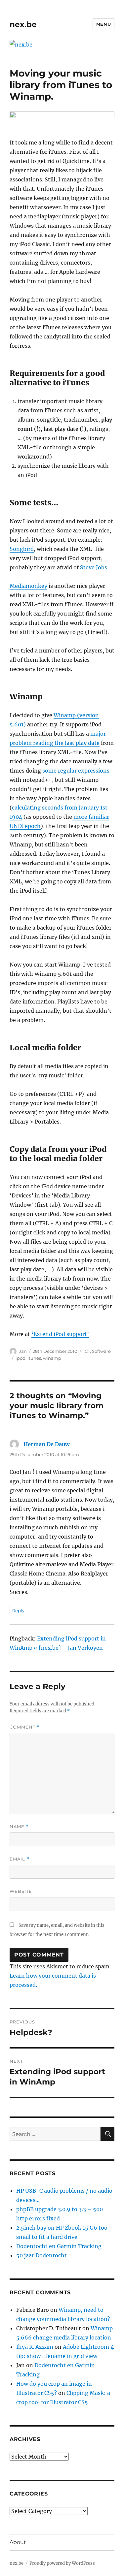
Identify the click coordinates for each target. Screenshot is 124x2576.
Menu (103, 24)
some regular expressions (76, 771)
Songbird (22, 549)
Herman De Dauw (46, 1444)
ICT (87, 1351)
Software (101, 1351)
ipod (21, 1358)
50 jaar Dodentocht (41, 2255)
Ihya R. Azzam (35, 2347)
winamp (52, 1358)
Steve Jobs (94, 567)
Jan (23, 1351)
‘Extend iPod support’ (60, 1334)
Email (20, 1859)
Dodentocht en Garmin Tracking (59, 2246)
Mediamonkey (28, 586)
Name (19, 1827)
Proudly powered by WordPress (62, 2563)
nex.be (23, 24)
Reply (18, 1610)
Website (21, 1891)
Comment (25, 1727)
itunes (34, 1358)
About (18, 2542)
